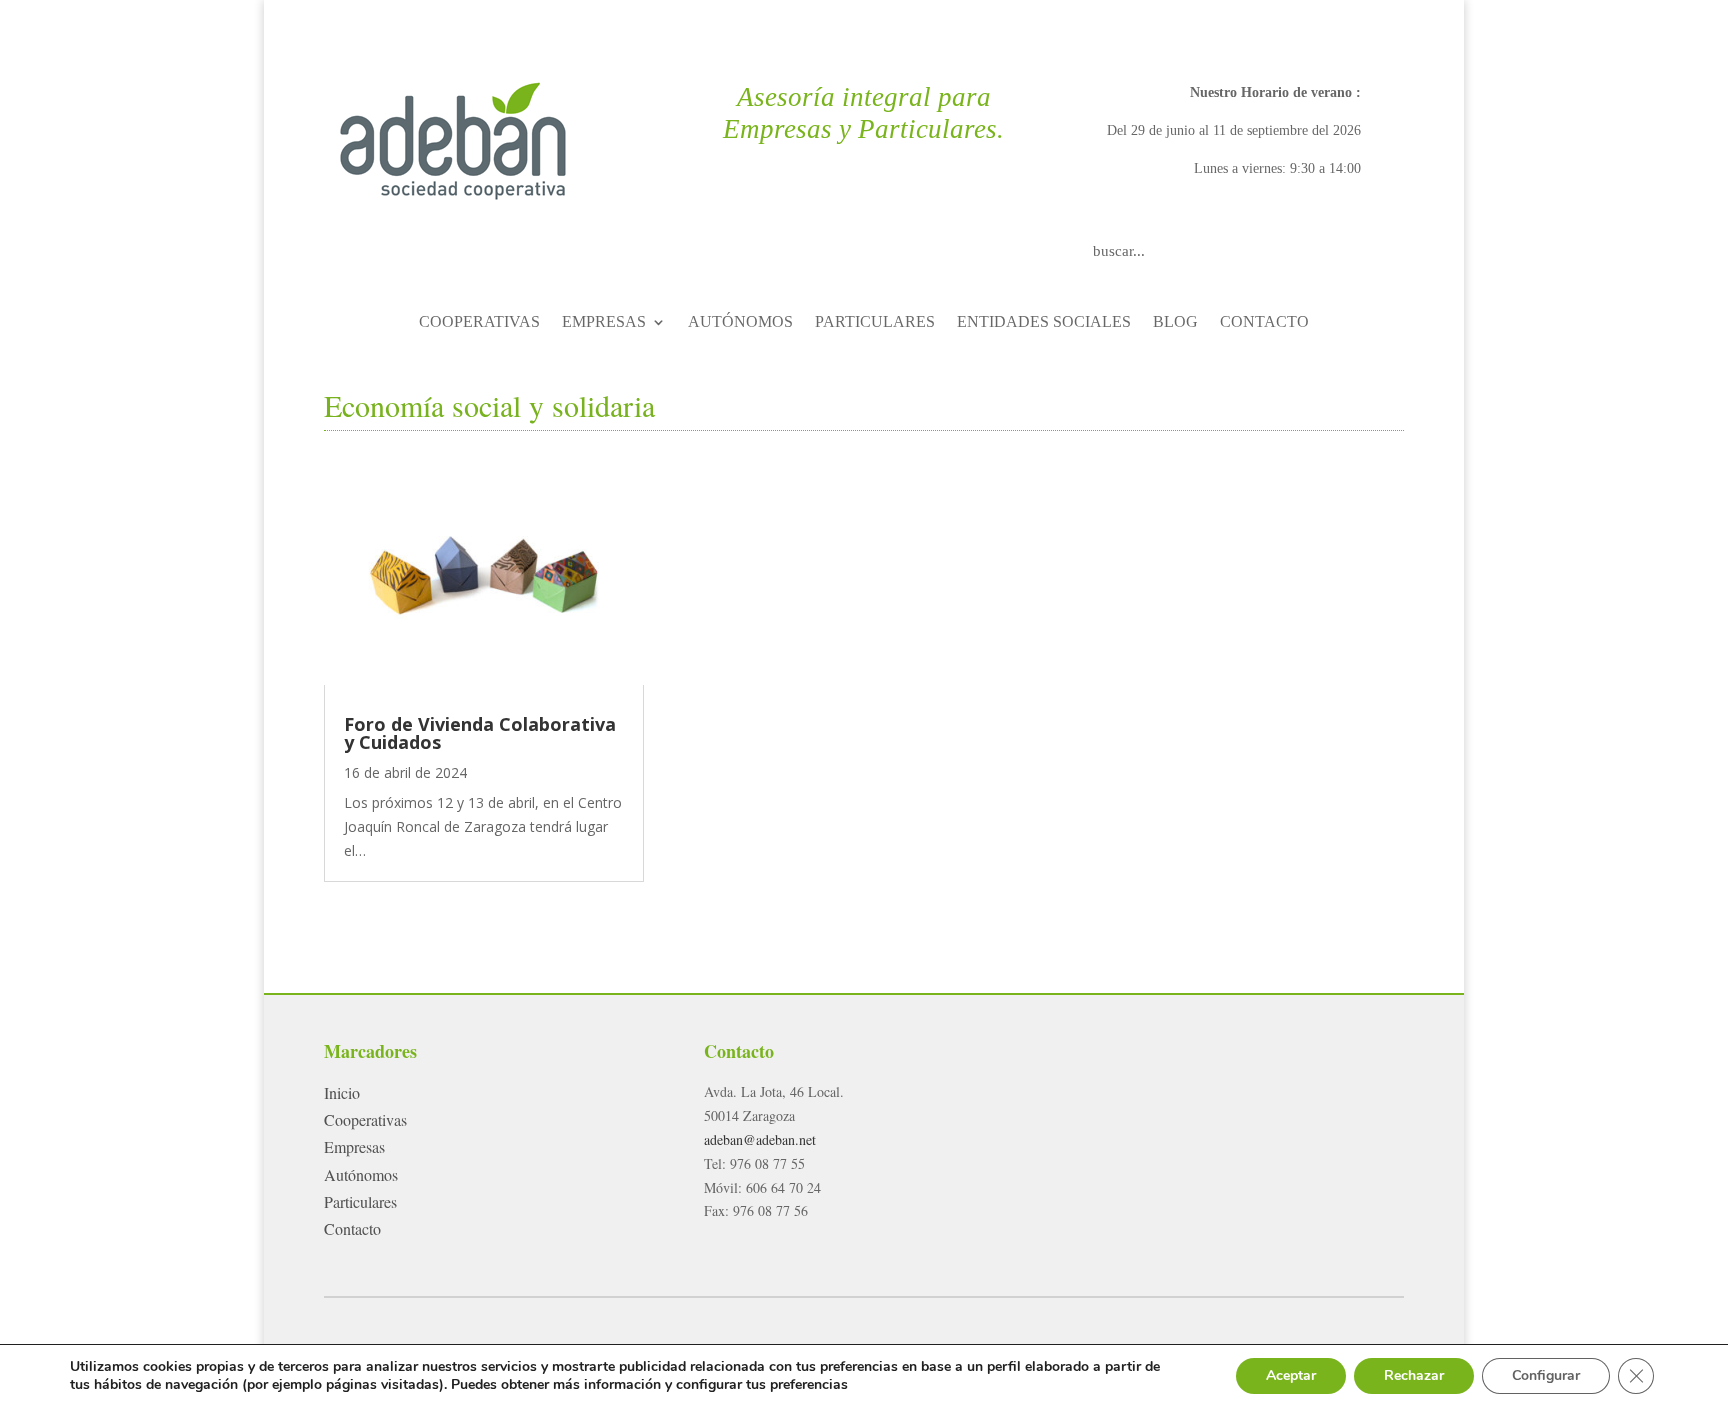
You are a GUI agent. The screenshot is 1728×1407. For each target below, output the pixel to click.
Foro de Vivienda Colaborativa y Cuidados (480, 733)
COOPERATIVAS (479, 322)
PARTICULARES (875, 322)
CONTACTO (1264, 322)
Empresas (354, 1146)
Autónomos (361, 1174)
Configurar (1546, 1375)
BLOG (1175, 322)
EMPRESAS (604, 322)
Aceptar (1291, 1375)
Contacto (352, 1228)
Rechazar (1414, 1375)
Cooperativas (365, 1119)
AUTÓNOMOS (740, 322)
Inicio (342, 1092)
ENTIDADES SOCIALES (1044, 322)
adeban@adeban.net (760, 1139)
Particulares (360, 1201)
